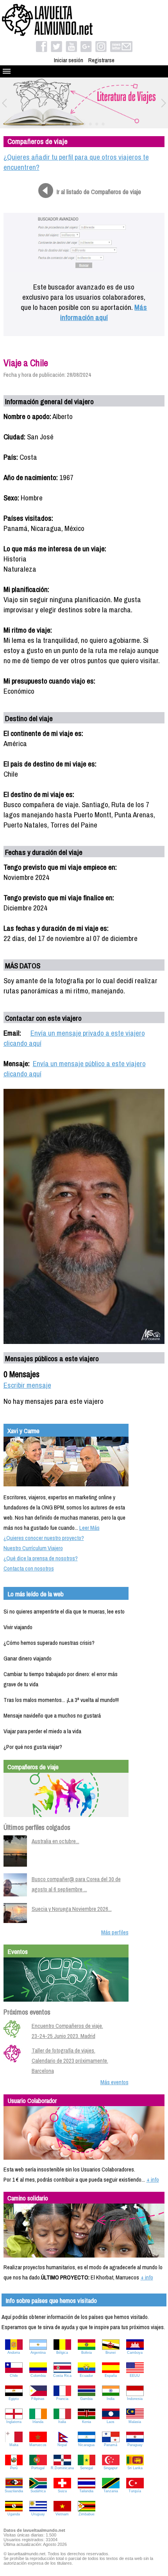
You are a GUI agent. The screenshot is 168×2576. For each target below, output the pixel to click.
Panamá (111, 2445)
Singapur (111, 2468)
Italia (62, 2422)
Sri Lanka (135, 2468)
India (111, 2399)
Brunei (111, 2353)
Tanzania (111, 2491)
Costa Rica (62, 2376)
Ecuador (86, 2376)
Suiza (62, 2491)
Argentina (38, 2353)
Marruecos (38, 2445)
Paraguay (135, 2445)
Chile (14, 2376)
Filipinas (38, 2399)
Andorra (14, 2353)
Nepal (62, 2445)
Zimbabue (87, 2514)
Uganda (14, 2514)
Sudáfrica (38, 2491)
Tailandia (86, 2491)
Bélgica (62, 2353)
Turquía (135, 2491)
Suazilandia (14, 2491)
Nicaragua (86, 2445)
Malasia (135, 2422)
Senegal (87, 2468)
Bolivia (87, 2353)
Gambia (86, 2399)
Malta (14, 2445)
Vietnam (62, 2514)
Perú (14, 2468)
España (111, 2376)
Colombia (38, 2376)
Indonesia (135, 2399)
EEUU (135, 2376)
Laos (111, 2422)
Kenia (87, 2422)
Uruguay (38, 2514)
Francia (62, 2399)
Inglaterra (14, 2422)
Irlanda (38, 2422)
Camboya (135, 2353)
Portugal (38, 2468)
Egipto (14, 2399)
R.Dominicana (62, 2468)
